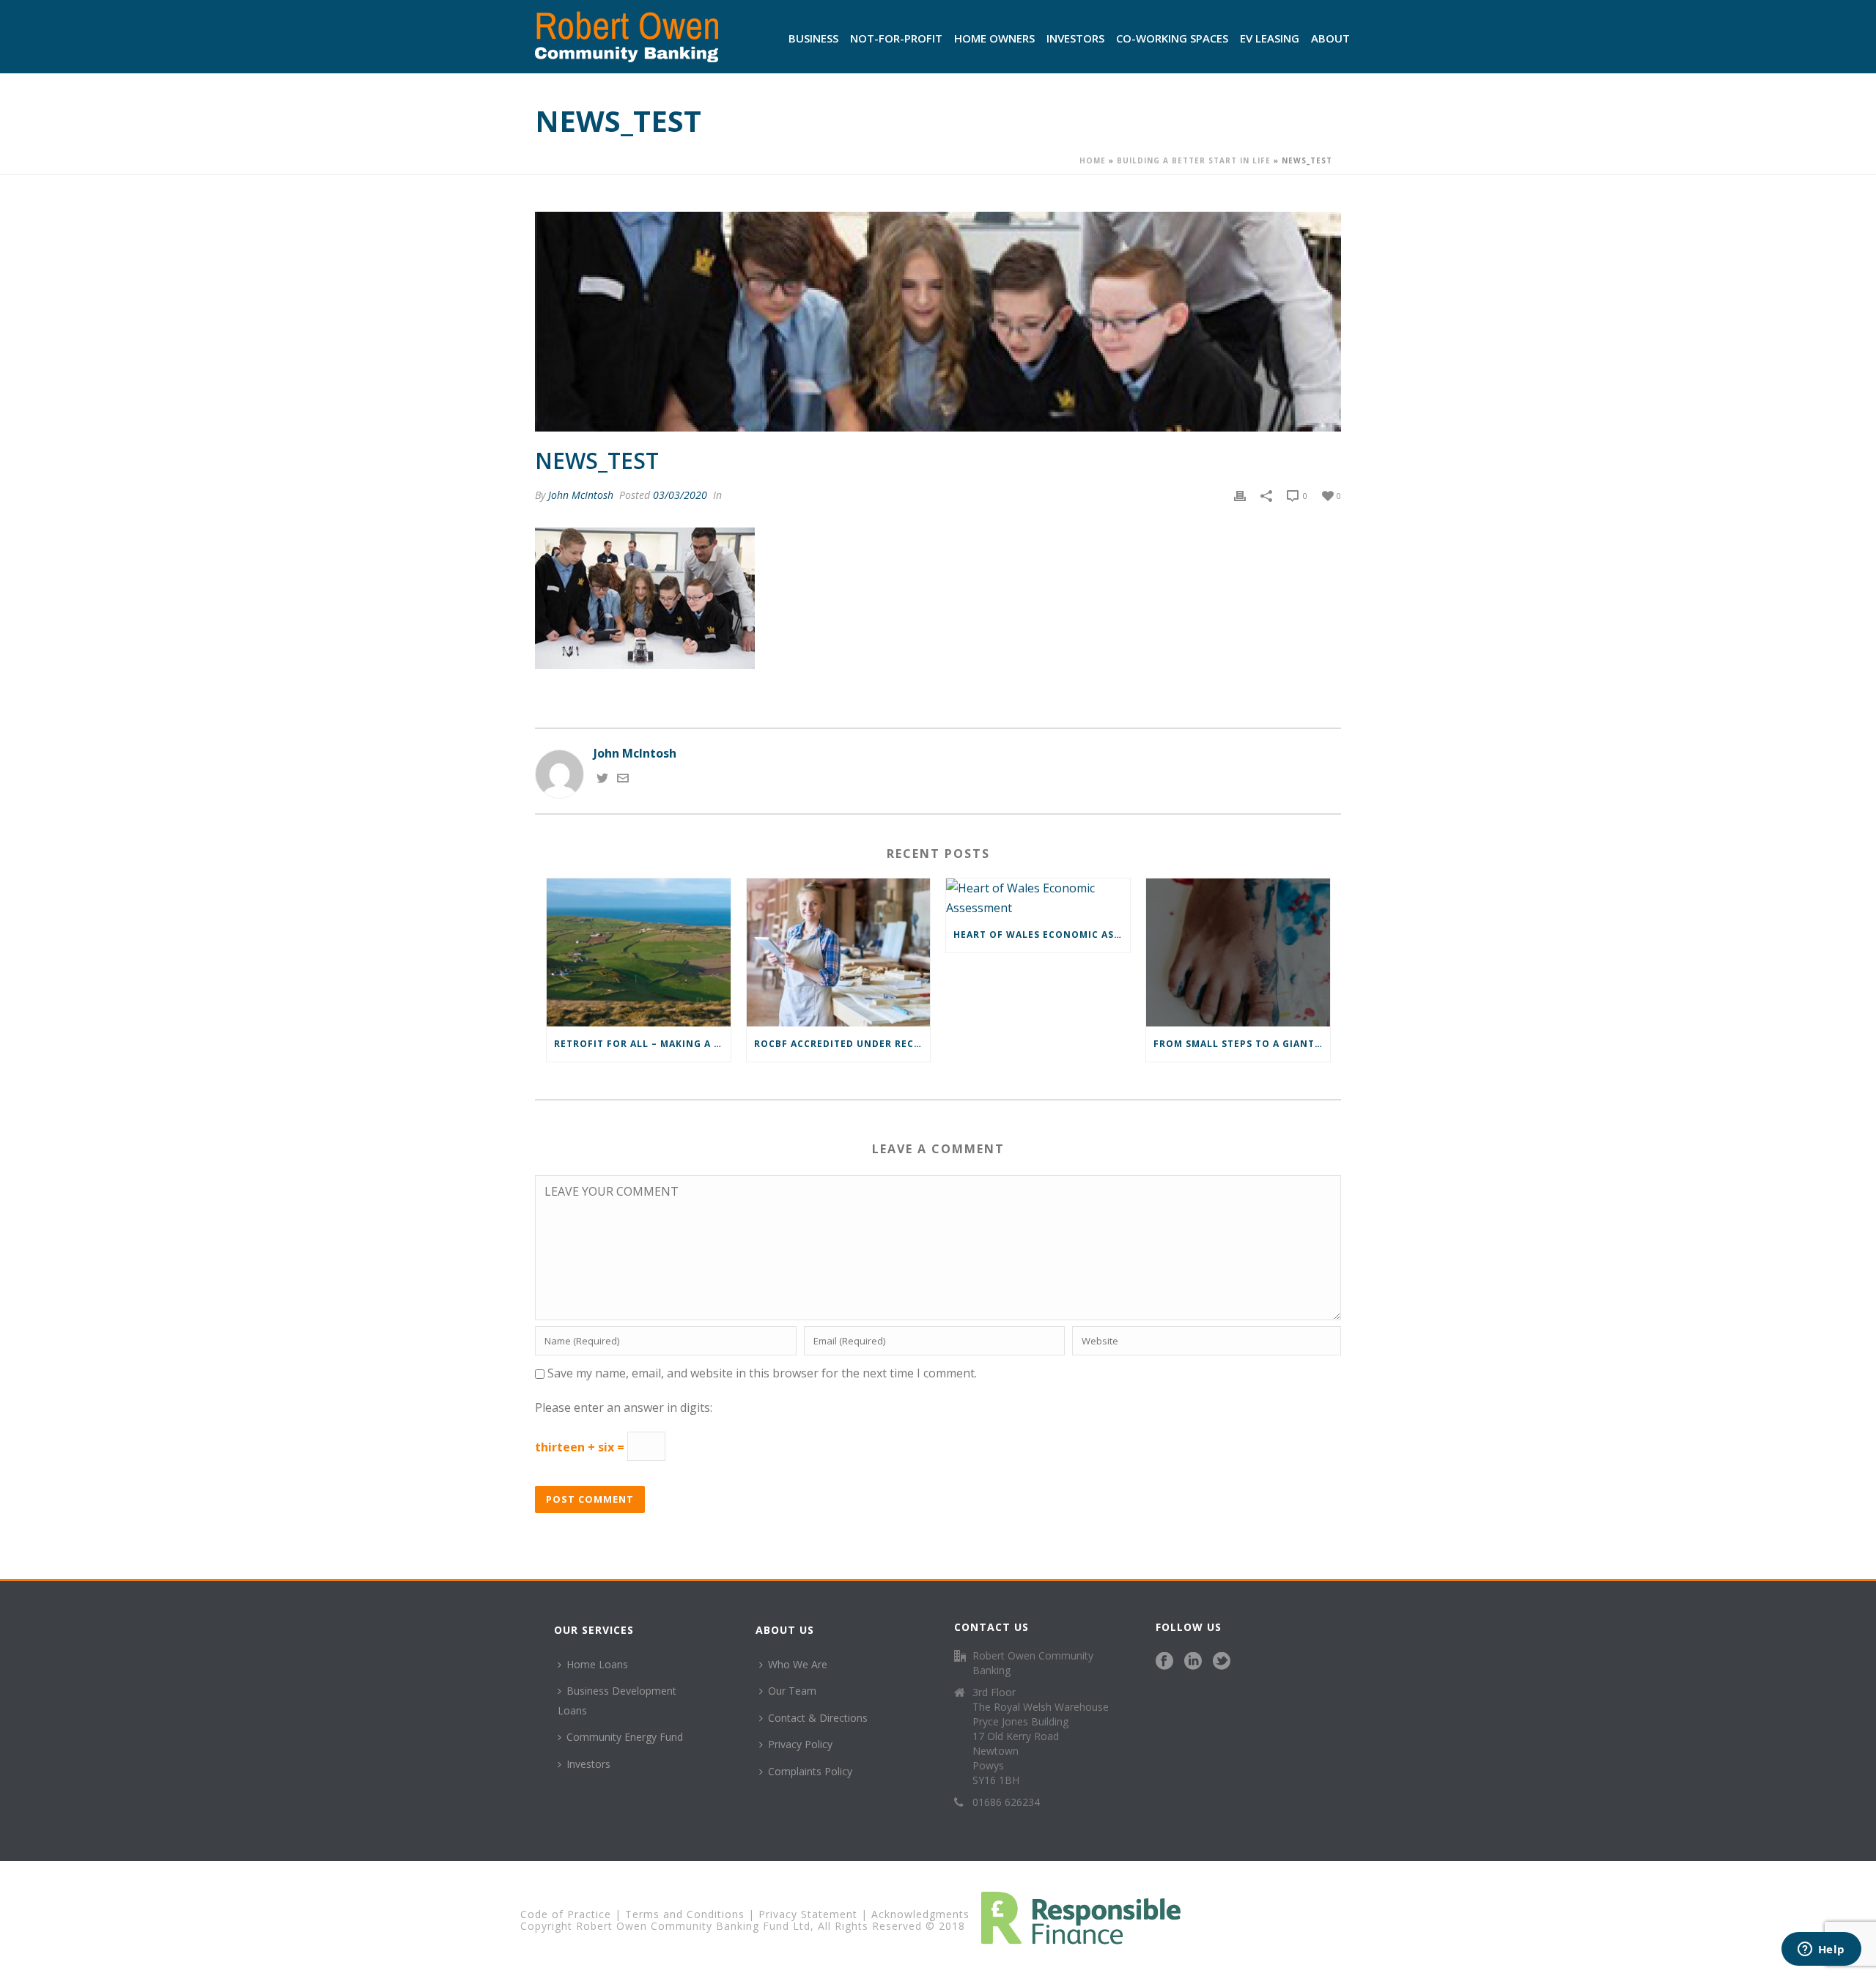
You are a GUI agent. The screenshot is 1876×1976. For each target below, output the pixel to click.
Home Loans (597, 1664)
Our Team (792, 1691)
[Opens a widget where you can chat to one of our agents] (1821, 1950)
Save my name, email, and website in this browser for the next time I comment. (762, 1373)
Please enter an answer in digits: (624, 1407)
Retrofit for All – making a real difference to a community (642, 1044)
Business (813, 38)
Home (1093, 160)
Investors (1075, 38)
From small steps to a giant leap (1242, 1044)
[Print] (1240, 495)
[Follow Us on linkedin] (1193, 1662)
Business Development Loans (617, 1701)
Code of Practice (566, 1914)
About (1330, 38)
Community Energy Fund (625, 1737)
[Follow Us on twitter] (1222, 1662)
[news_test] (938, 322)
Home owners (994, 38)
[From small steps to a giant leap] (1238, 952)
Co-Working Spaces (1172, 38)
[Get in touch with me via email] (623, 780)
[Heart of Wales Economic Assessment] (1038, 898)
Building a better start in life (1194, 160)
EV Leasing (1270, 38)
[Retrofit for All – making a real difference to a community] (639, 952)
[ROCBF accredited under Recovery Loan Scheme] (839, 952)
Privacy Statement (808, 1914)
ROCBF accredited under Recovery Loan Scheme (842, 1044)
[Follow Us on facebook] (1164, 1662)
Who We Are (798, 1664)
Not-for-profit (896, 38)
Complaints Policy (810, 1771)
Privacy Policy (800, 1744)
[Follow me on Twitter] (602, 780)
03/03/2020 (680, 495)
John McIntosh (581, 495)
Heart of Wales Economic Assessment (1042, 935)
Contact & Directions (818, 1718)
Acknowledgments (920, 1914)
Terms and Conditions (685, 1914)
